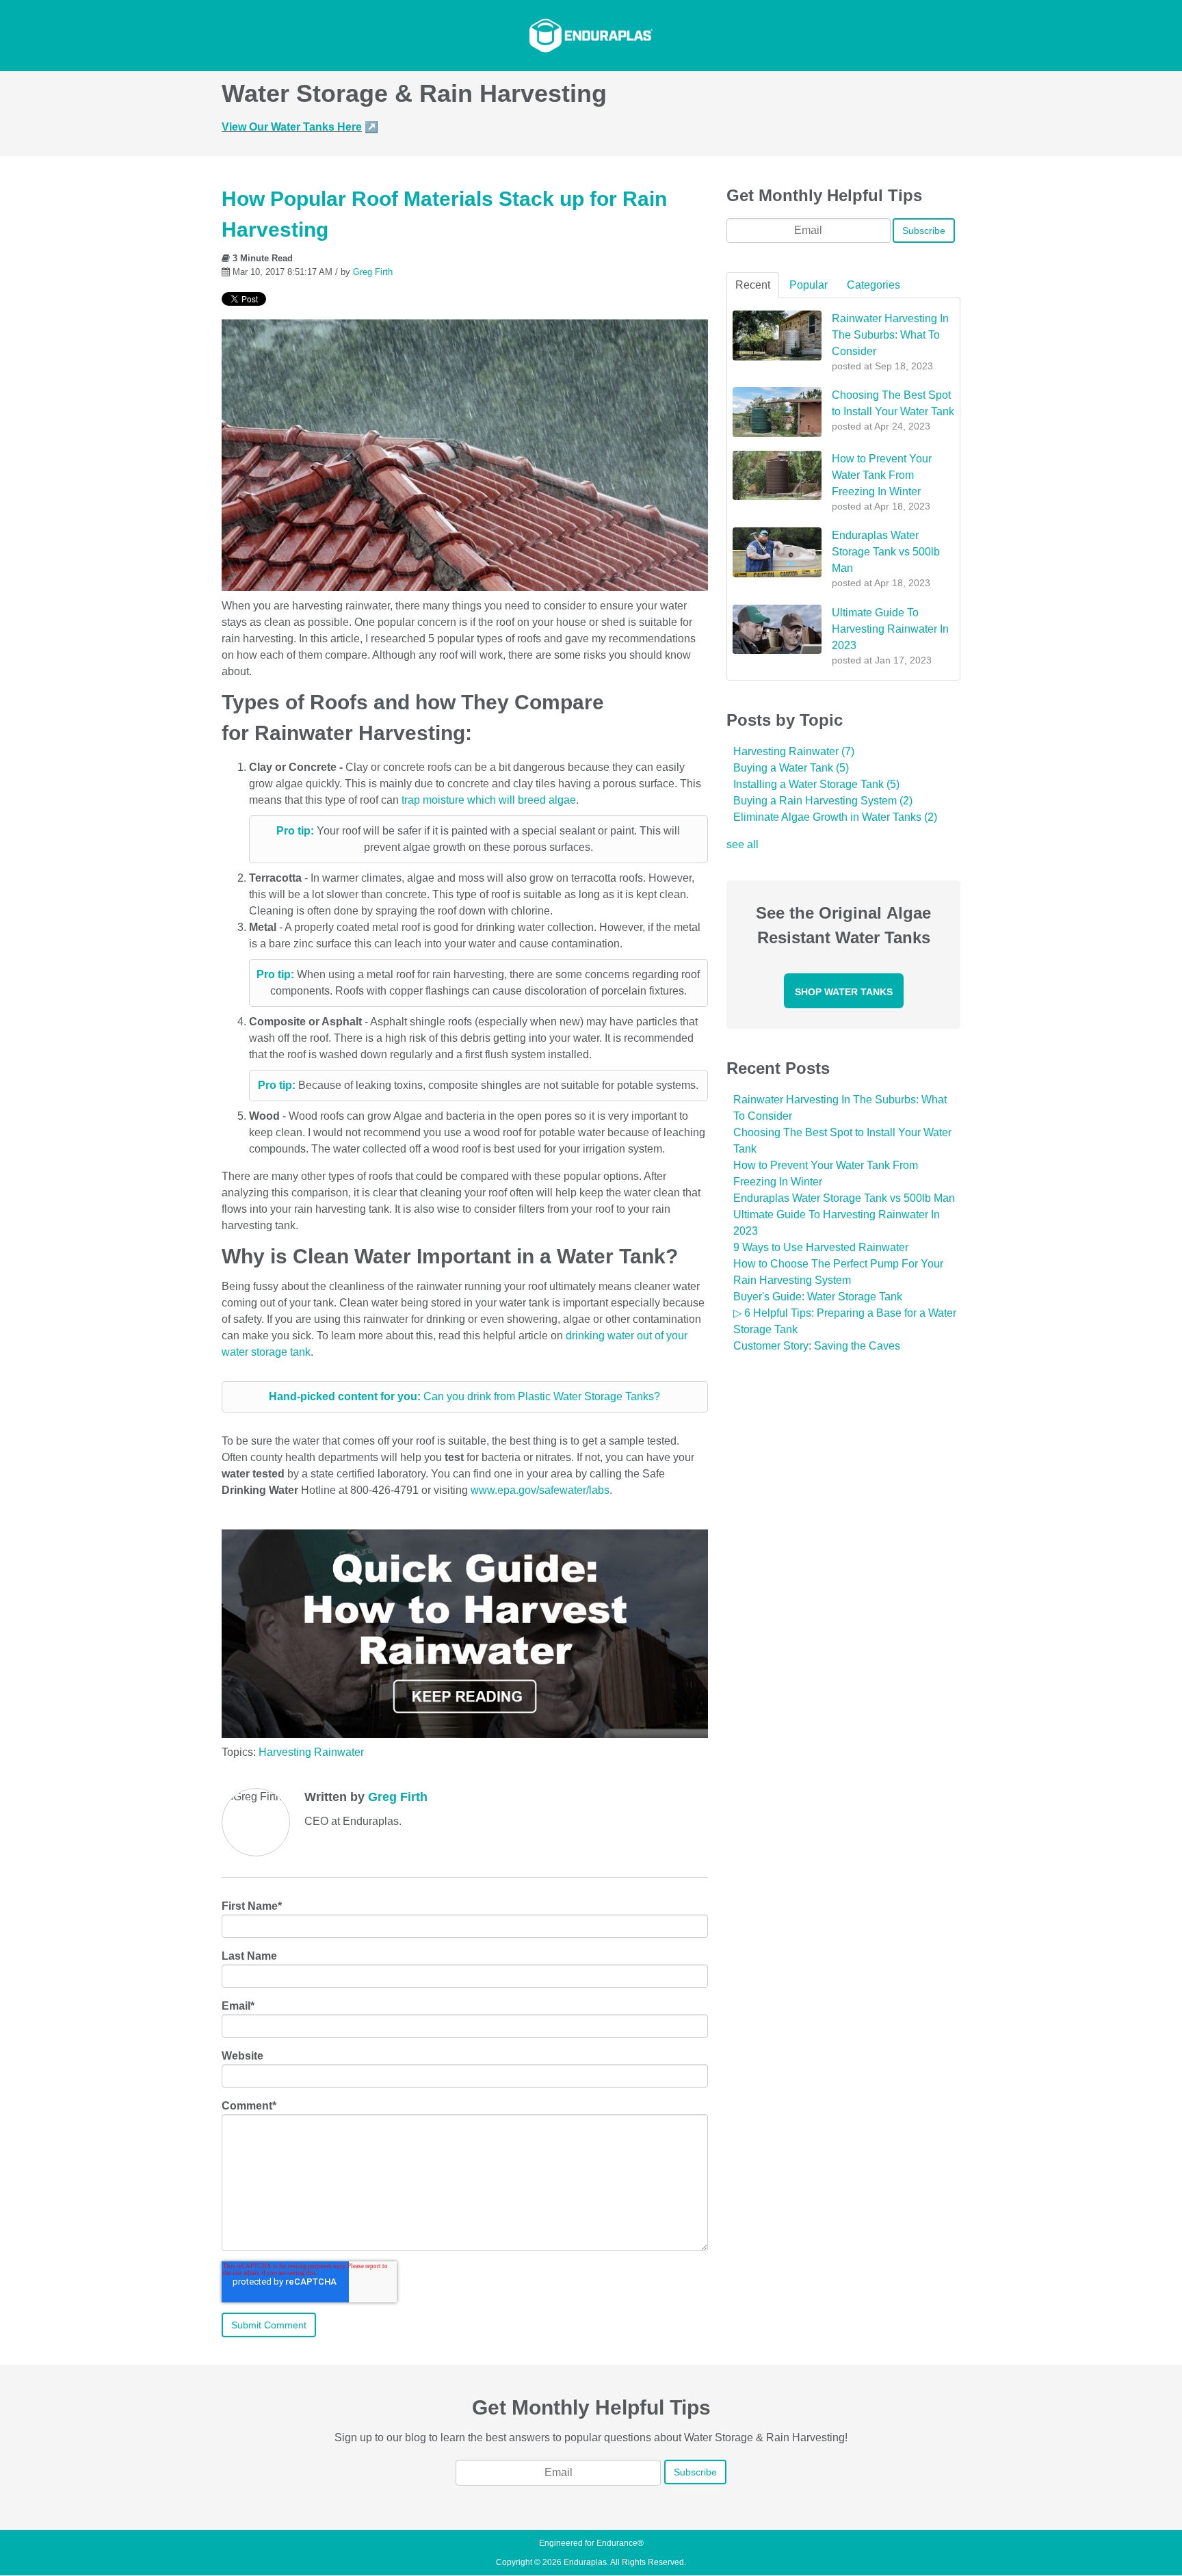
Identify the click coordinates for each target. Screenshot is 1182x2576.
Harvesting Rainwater (311, 1752)
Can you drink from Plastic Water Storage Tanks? (464, 1396)
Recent (753, 285)
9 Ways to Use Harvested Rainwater (821, 1247)
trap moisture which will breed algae (489, 800)
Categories (874, 285)
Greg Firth (373, 272)
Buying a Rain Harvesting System (823, 801)
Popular (809, 285)
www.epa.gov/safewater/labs (540, 1490)
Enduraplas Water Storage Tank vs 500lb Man (844, 1198)
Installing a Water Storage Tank (816, 784)
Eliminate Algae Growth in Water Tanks (835, 817)
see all (743, 844)
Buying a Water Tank (791, 768)
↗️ (371, 127)
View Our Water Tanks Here (292, 127)
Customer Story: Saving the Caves (817, 1346)
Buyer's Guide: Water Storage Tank (818, 1297)
